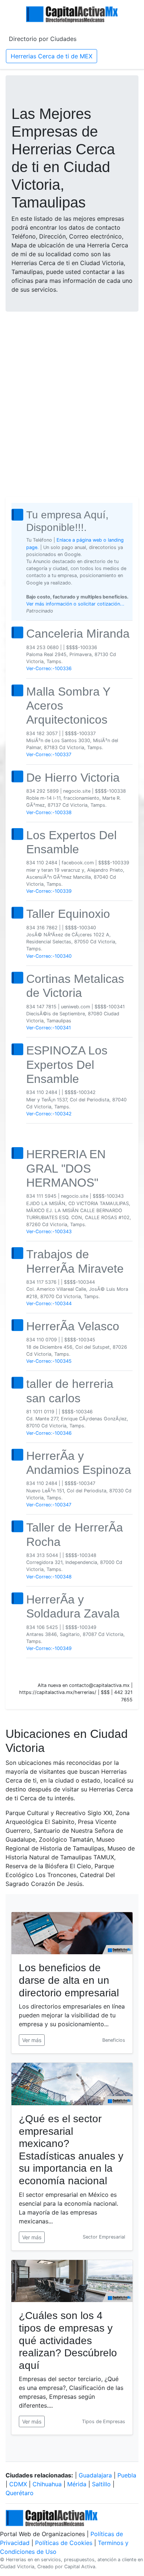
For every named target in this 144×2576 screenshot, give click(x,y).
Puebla (127, 2475)
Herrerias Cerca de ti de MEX (52, 56)
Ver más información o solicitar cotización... (75, 604)
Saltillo (101, 2484)
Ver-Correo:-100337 (49, 754)
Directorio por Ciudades (43, 39)
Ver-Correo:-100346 (49, 1433)
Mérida (77, 2484)
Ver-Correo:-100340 (49, 956)
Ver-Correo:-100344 (49, 1304)
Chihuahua (47, 2484)
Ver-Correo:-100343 (49, 1232)
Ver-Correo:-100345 (49, 1361)
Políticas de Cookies (64, 2543)
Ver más (32, 2040)
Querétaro (20, 2493)
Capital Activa (80, 2567)
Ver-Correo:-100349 (49, 1648)
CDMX (18, 2484)
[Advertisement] (72, 395)
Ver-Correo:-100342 (49, 1114)
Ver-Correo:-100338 (49, 812)
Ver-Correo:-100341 (49, 1028)
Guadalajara (95, 2475)
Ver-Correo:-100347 (49, 1505)
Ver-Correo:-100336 (49, 668)
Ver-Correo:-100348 (49, 1577)
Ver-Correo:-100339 (49, 891)
